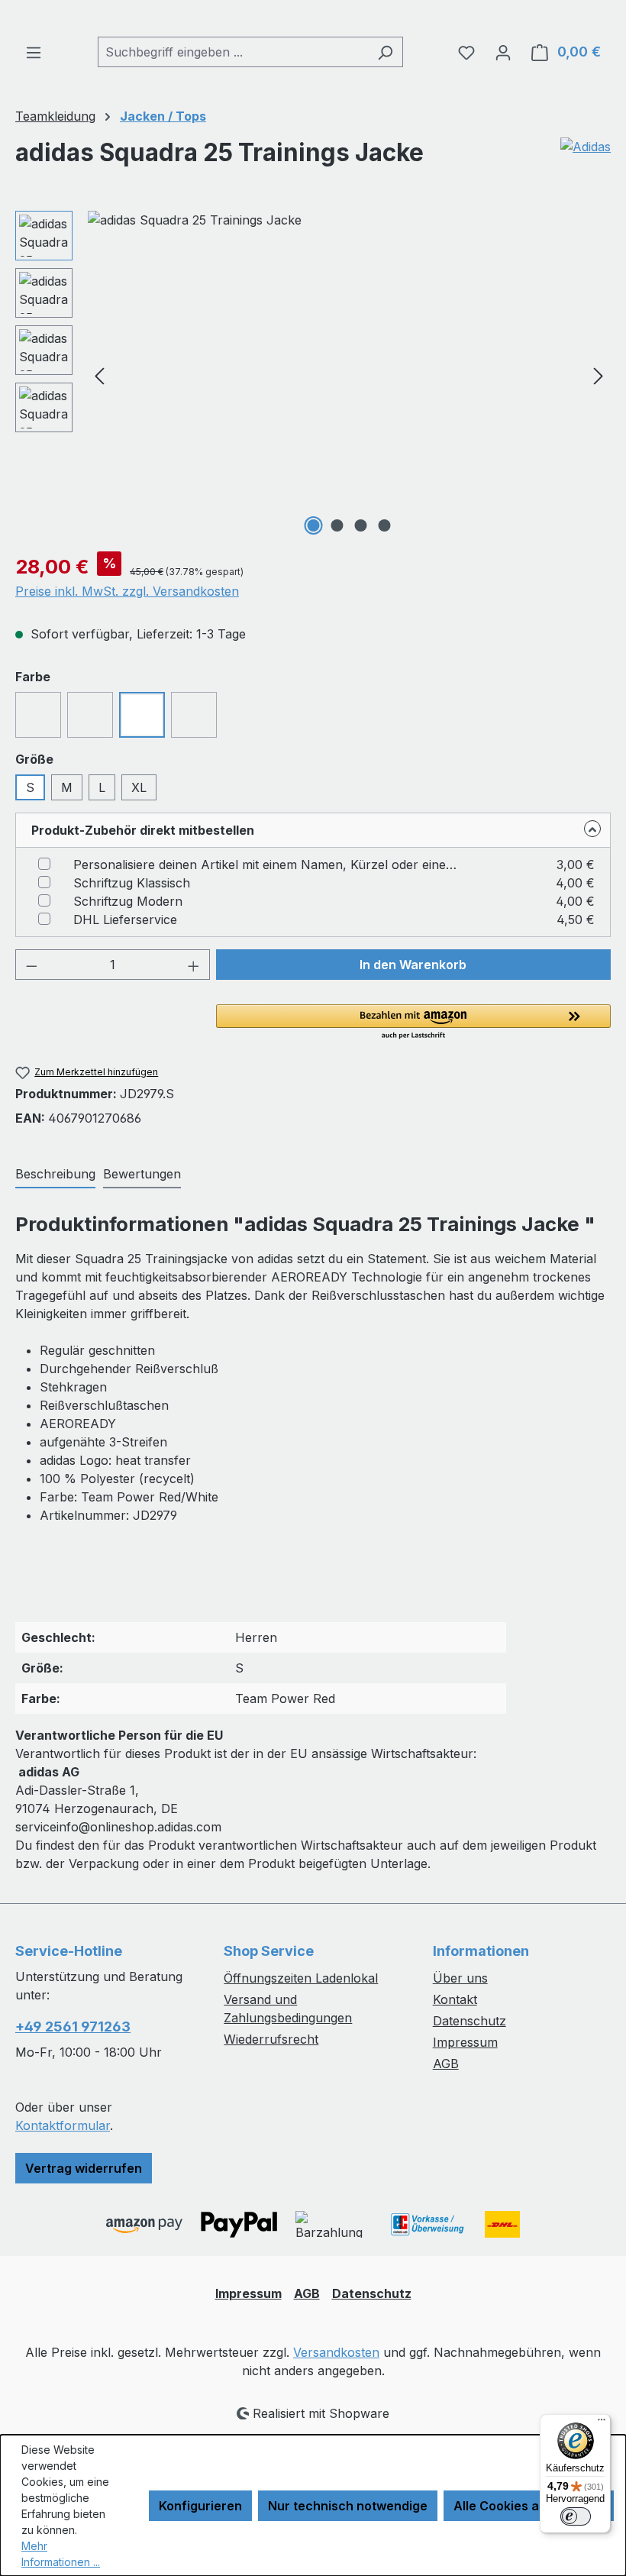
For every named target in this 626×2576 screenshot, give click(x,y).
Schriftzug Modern (128, 901)
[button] (413, 1023)
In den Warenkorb (413, 965)
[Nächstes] (599, 375)
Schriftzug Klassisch (132, 883)
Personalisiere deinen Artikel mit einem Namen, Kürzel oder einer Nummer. (268, 865)
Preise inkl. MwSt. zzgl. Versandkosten (127, 591)
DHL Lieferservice (125, 920)
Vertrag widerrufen (84, 2168)
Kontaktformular (63, 2125)
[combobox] (233, 52)
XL (139, 787)
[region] (313, 375)
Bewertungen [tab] (142, 1174)
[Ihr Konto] (503, 52)
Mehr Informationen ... (61, 2554)
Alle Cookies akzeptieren (529, 2506)
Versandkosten (336, 2352)
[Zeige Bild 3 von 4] (361, 525)
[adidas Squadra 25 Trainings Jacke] (349, 375)
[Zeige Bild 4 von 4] (385, 525)
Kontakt (455, 1999)
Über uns (460, 1978)
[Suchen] (385, 52)
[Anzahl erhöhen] (194, 965)
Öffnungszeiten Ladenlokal (301, 1978)
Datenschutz (469, 2021)
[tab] (55, 1175)
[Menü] (34, 52)
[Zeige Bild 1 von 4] (314, 525)
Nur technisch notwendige (348, 2506)
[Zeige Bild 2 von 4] (337, 525)
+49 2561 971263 (73, 2027)
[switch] (576, 2516)
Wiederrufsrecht (271, 2039)
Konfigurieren (200, 2506)
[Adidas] (586, 159)
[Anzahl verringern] (31, 965)
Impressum (465, 2042)
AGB (446, 2064)
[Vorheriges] (99, 375)
